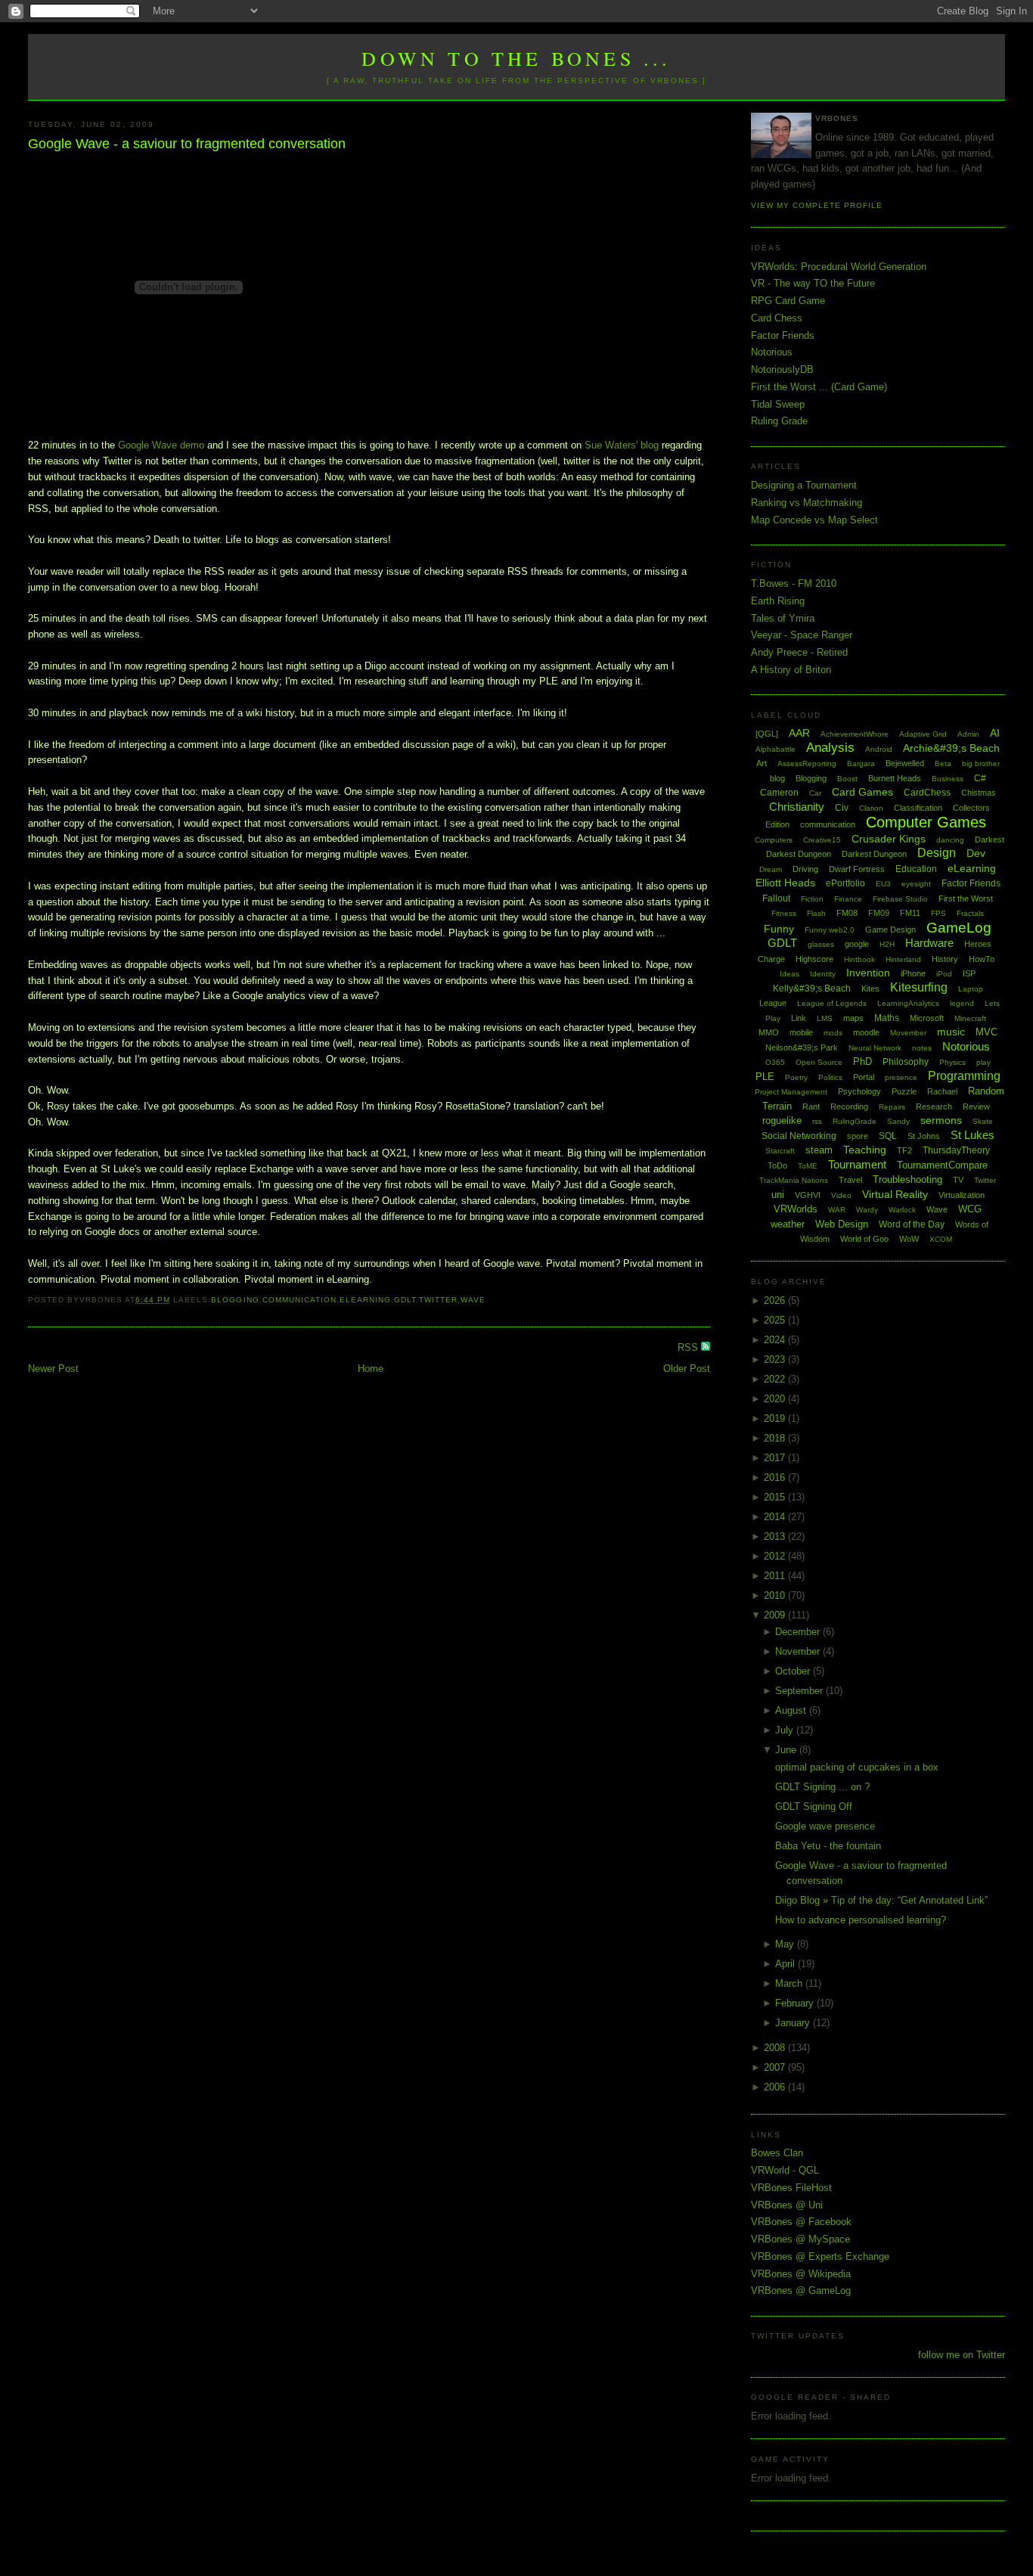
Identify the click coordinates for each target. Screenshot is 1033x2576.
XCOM (941, 1239)
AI (995, 733)
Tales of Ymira (783, 618)
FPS (938, 913)
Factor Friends (783, 335)
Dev (976, 853)
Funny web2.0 (830, 930)
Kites (870, 989)
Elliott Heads (785, 883)
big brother (981, 763)
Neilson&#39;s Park (802, 1047)
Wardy (867, 1210)
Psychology (859, 1091)
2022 (776, 1379)
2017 (776, 1458)
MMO (769, 1032)
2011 (776, 1576)
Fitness (784, 913)
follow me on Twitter (962, 2355)
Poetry (796, 1077)
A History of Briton (791, 670)
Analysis (830, 748)
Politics (830, 1077)
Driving (805, 869)
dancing (950, 840)
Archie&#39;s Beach (951, 748)
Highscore (814, 959)
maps (853, 1018)
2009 (776, 1615)
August (792, 1710)
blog (777, 778)
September (800, 1691)
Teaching (865, 1150)
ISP (969, 973)
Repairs (892, 1107)
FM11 (910, 913)
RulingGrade (855, 1121)
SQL (888, 1136)
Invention (868, 973)
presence (901, 1077)
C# (980, 778)
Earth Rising (778, 601)
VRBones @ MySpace (800, 2239)
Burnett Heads (895, 778)
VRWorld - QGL (785, 2170)
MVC (986, 1032)
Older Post (687, 1369)
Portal (864, 1077)
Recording (849, 1106)
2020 (776, 1399)
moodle (866, 1032)
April (786, 1964)
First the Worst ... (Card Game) (819, 387)
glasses (821, 944)
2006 (776, 2087)
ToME (808, 1166)
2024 (776, 1340)
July (786, 1730)
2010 (776, 1595)
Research (934, 1106)
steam (819, 1150)
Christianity (797, 807)
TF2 (904, 1150)
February (796, 2003)
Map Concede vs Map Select (814, 520)
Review (976, 1106)
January (794, 2023)
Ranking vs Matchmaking (807, 503)
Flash (816, 913)
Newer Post (53, 1369)
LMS (825, 1018)
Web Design (842, 1224)
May (786, 1944)
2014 (776, 1517)
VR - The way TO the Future (813, 283)
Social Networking (799, 1136)
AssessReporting (807, 763)
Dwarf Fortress (857, 869)
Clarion (871, 808)
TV (958, 1180)
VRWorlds (796, 1209)
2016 (776, 1477)
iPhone (913, 973)
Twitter (438, 1300)
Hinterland (903, 959)
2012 (776, 1556)
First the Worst (966, 898)
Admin (968, 734)
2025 (776, 1320)
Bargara (861, 763)
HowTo (982, 959)
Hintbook (859, 959)
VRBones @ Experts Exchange (820, 2256)
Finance (848, 899)
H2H (887, 944)
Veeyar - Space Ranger (802, 635)
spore (858, 1136)
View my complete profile (817, 205)
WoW (909, 1239)
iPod (944, 974)
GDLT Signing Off (814, 1806)
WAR (837, 1210)
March (790, 1983)
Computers (774, 840)
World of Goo (864, 1239)
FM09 (879, 913)
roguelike (782, 1120)
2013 (776, 1536)
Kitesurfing (919, 987)
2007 (776, 2067)
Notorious (772, 352)
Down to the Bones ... (516, 58)
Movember (908, 1033)
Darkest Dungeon (874, 854)
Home (371, 1369)
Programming (964, 1076)
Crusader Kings (889, 839)
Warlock (902, 1210)
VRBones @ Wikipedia (801, 2274)
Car (815, 793)
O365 (775, 1062)
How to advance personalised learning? (861, 1920)
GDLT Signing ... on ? (822, 1787)
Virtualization (962, 1195)
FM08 (847, 913)
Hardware (929, 943)
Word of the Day (912, 1224)
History (945, 959)
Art (762, 763)
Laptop (971, 989)
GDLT (405, 1300)
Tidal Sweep (778, 404)
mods (833, 1033)
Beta (943, 763)
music (951, 1032)
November (799, 1651)
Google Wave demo (161, 445)
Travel (850, 1180)
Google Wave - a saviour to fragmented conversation (187, 144)
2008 (776, 2048)
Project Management (791, 1092)
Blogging (235, 1300)
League (773, 1003)
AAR (799, 733)
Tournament (857, 1164)
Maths (887, 1018)
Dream (771, 869)
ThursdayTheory (956, 1150)
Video (841, 1195)
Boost (847, 779)
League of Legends (832, 1003)
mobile (801, 1032)
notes (922, 1048)
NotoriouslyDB (782, 369)
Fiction (812, 899)
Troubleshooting (907, 1179)
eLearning (365, 1300)
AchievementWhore (855, 734)
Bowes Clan (777, 2153)
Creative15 (822, 840)
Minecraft (970, 1018)
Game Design (890, 930)
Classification (918, 808)
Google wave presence (825, 1826)
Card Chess (777, 318)
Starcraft (780, 1151)
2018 (776, 1438)
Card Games (862, 792)
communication (299, 1300)
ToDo (777, 1165)
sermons (941, 1120)
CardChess (927, 793)
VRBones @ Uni (787, 2205)
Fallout (776, 898)
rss (817, 1121)
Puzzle (904, 1091)
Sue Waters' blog (622, 445)
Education (916, 869)
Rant (811, 1106)
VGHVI (808, 1195)
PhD (862, 1061)
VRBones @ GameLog (801, 2290)
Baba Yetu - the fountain (828, 1846)
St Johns (924, 1136)
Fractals (970, 913)
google (857, 944)
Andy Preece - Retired (799, 652)
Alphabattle (776, 749)
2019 (776, 1418)
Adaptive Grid (923, 734)
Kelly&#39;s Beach (812, 989)
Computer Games (926, 822)
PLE (765, 1077)
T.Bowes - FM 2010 (794, 583)
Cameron (779, 793)
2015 (776, 1497)
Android (879, 749)
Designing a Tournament (804, 485)
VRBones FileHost (791, 2188)
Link (799, 1018)
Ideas (789, 974)
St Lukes (973, 1135)
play (983, 1062)
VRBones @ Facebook (801, 2222)
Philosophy (906, 1062)
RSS (689, 1347)
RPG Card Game (788, 301)
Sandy (898, 1121)
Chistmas (979, 793)
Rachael (942, 1091)
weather (788, 1224)
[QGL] (767, 734)
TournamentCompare (942, 1165)
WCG (970, 1209)
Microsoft (927, 1018)
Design (937, 853)
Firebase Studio (900, 899)
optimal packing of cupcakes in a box (857, 1767)
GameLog (959, 928)
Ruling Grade (779, 421)
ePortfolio (845, 883)
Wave (473, 1300)
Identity (823, 974)
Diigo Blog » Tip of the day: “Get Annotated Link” (881, 1900)
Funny (779, 929)
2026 (776, 1300)
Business (948, 779)
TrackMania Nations (794, 1180)
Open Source (819, 1062)
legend (962, 1003)
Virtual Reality (895, 1194)
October (794, 1671)
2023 (776, 1359)
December (799, 1632)
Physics (952, 1062)
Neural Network (875, 1048)
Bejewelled (905, 763)
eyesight (916, 884)
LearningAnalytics (908, 1003)
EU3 (883, 884)
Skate (983, 1121)
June (787, 1750)
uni (778, 1195)
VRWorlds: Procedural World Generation (839, 267)
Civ (842, 808)
